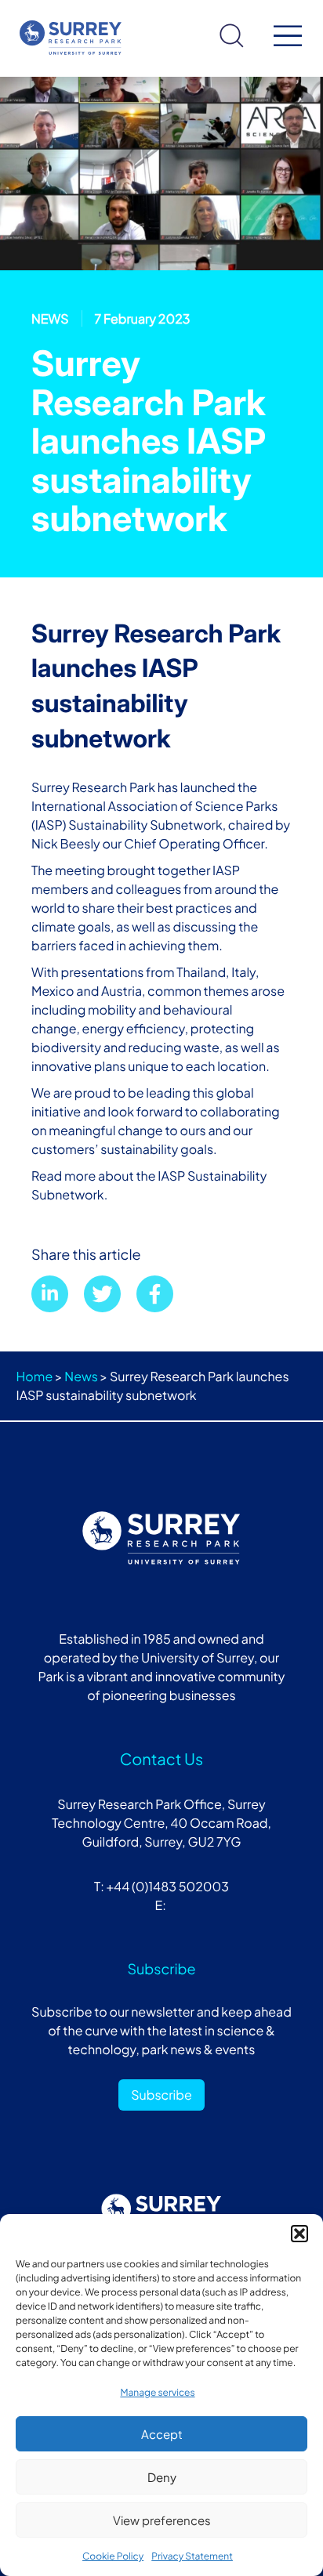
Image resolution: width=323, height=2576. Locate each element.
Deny (162, 2477)
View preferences (162, 2520)
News (81, 1376)
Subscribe (161, 2095)
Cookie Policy (113, 2556)
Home (35, 1376)
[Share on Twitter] (102, 1294)
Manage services (157, 2392)
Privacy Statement (192, 2556)
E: (161, 1905)
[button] (299, 2234)
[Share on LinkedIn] (50, 1294)
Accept (162, 2434)
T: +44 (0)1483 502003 (161, 1886)
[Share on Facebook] (155, 1294)
